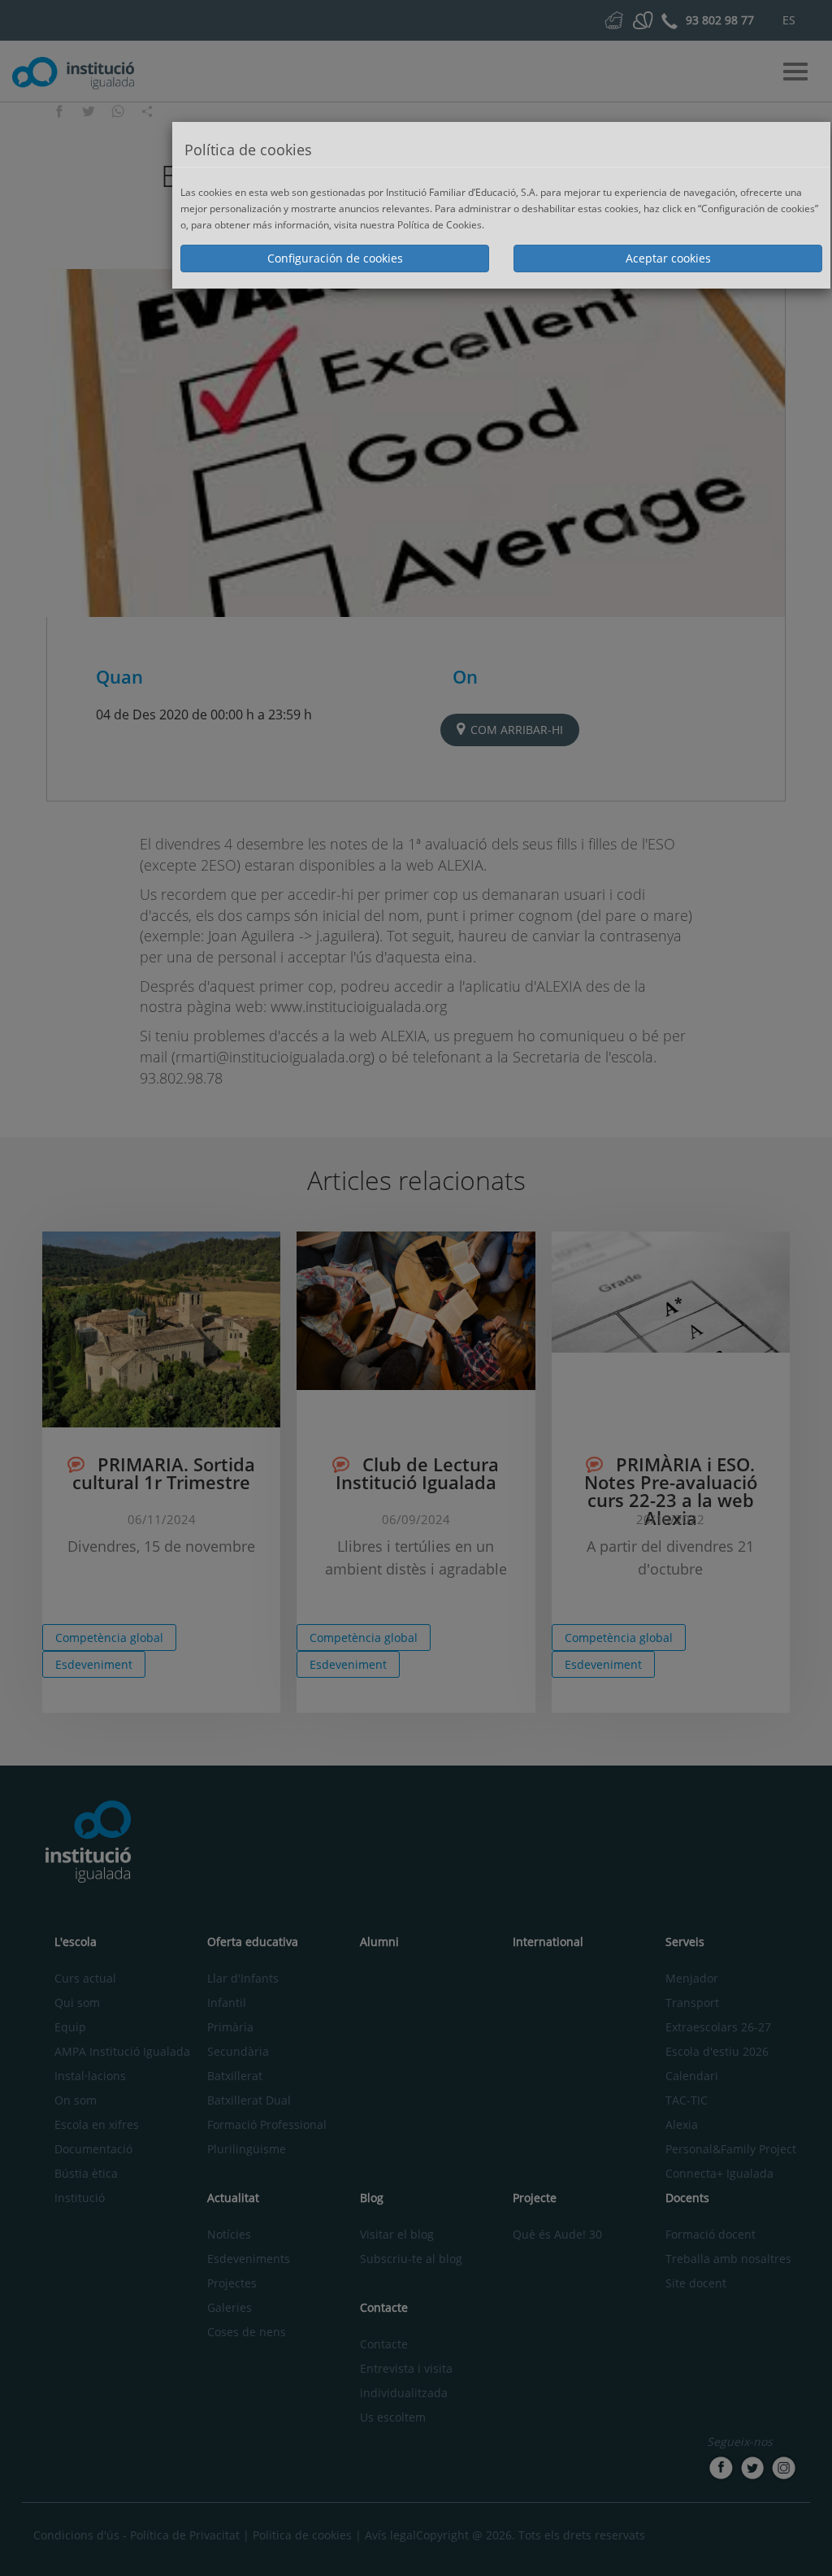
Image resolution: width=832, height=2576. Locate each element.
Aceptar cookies (668, 258)
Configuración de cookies (335, 258)
